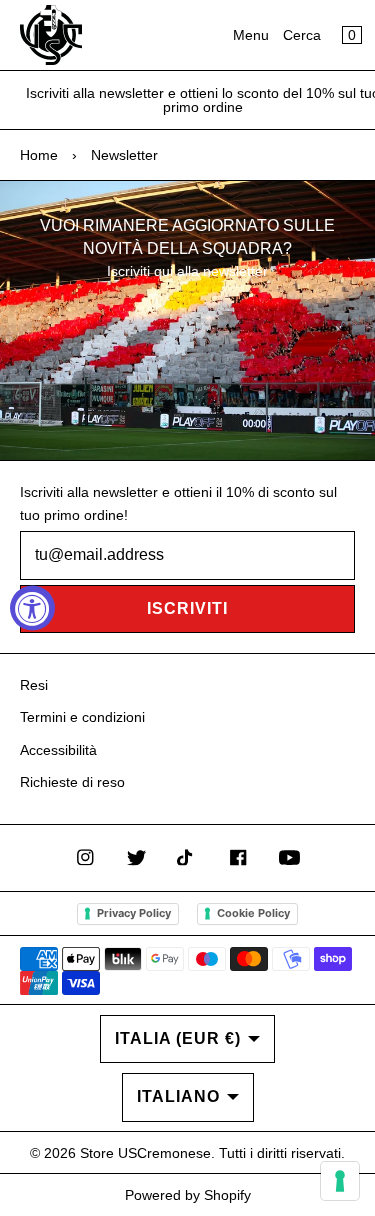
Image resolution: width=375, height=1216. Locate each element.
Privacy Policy (134, 913)
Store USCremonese (145, 1153)
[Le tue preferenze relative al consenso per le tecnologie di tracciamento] (340, 1181)
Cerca (302, 35)
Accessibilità (58, 750)
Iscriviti (187, 608)
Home (39, 155)
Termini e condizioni (82, 717)
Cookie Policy (253, 913)
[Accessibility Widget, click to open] (32, 608)
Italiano (178, 1096)
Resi (34, 685)
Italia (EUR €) (178, 1038)
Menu (251, 35)
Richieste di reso (72, 782)
